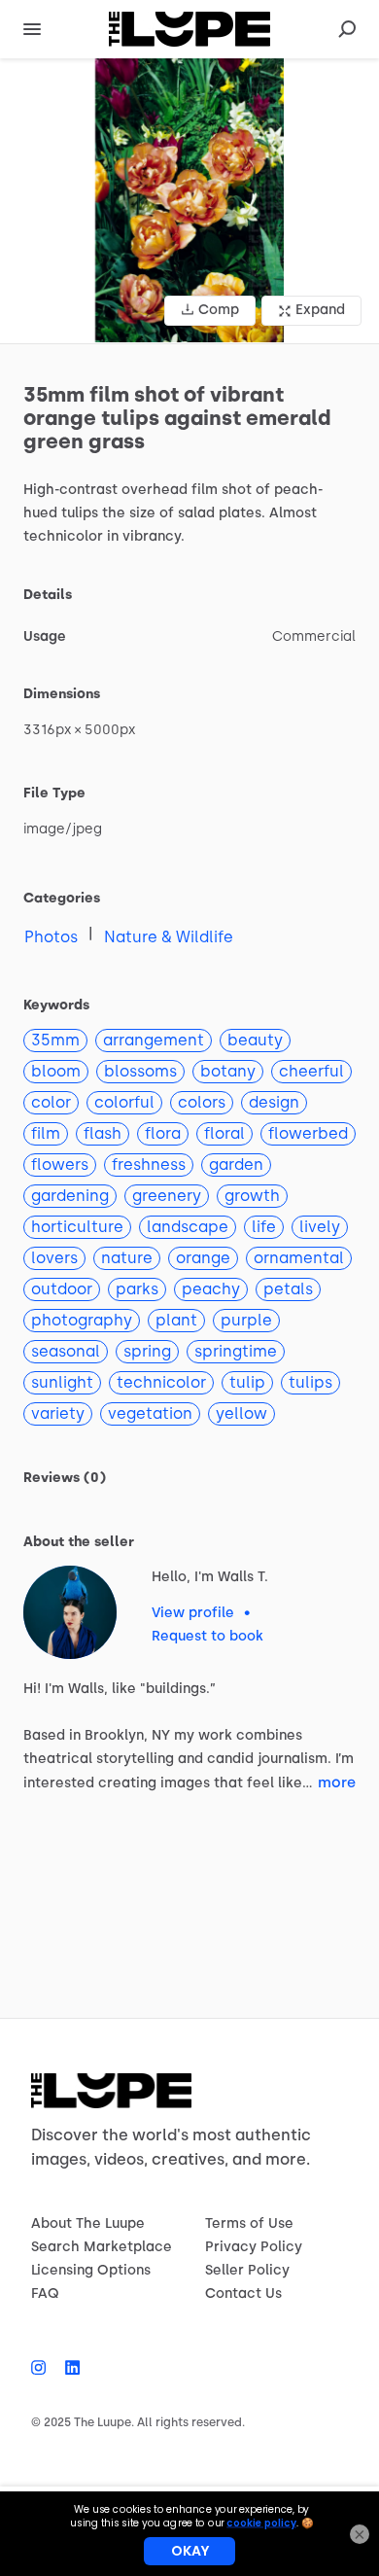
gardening (70, 1196)
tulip (247, 1382)
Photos (51, 937)
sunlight (62, 1382)
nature (127, 1258)
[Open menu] (32, 29)
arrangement (154, 1040)
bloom (56, 1071)
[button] (189, 201)
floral (224, 1133)
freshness (149, 1164)
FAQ (45, 2294)
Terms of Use (249, 2223)
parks (137, 1289)
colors (202, 1102)
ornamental (299, 1258)
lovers (54, 1258)
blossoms (140, 1071)
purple (246, 1320)
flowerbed (308, 1133)
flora (163, 1133)
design (274, 1102)
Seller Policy (247, 2270)
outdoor (62, 1289)
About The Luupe (88, 2223)
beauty (255, 1040)
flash (103, 1133)
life (264, 1227)
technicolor (161, 1382)
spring (147, 1351)
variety (58, 1413)
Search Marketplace (102, 2247)
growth (252, 1196)
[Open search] (347, 29)
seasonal (66, 1351)
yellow (241, 1413)
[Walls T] (70, 1612)
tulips (310, 1382)
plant (176, 1320)
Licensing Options (91, 2270)
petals (288, 1289)
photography (82, 1320)
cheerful (311, 1071)
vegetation (150, 1413)
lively (320, 1227)
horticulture (77, 1227)
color (51, 1102)
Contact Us (243, 2294)
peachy (211, 1289)
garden (236, 1164)
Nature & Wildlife (169, 937)
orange (203, 1258)
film (46, 1133)
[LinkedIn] (68, 2368)
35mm (55, 1040)
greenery (167, 1196)
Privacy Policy (254, 2247)
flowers (60, 1164)
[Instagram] (43, 2368)
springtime (236, 1351)
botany (228, 1071)
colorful (124, 1102)
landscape (188, 1227)
